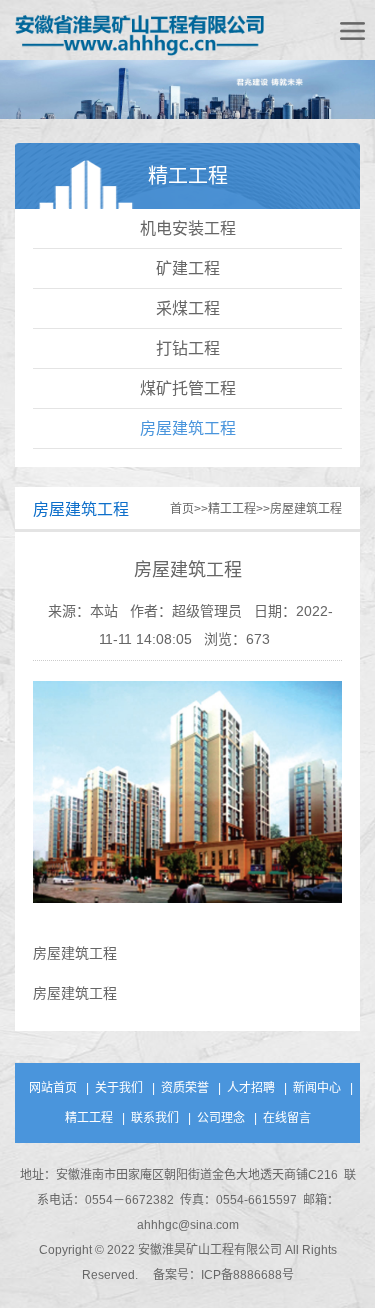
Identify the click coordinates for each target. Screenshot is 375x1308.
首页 (182, 509)
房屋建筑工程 (188, 428)
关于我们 (119, 1088)
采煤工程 (188, 308)
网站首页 (53, 1088)
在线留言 (287, 1118)
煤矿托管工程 (188, 388)
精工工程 (232, 509)
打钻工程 (188, 348)
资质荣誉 (185, 1088)
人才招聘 (251, 1088)
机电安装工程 (188, 228)
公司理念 (221, 1118)
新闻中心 (317, 1088)
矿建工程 (188, 268)
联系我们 (155, 1118)
